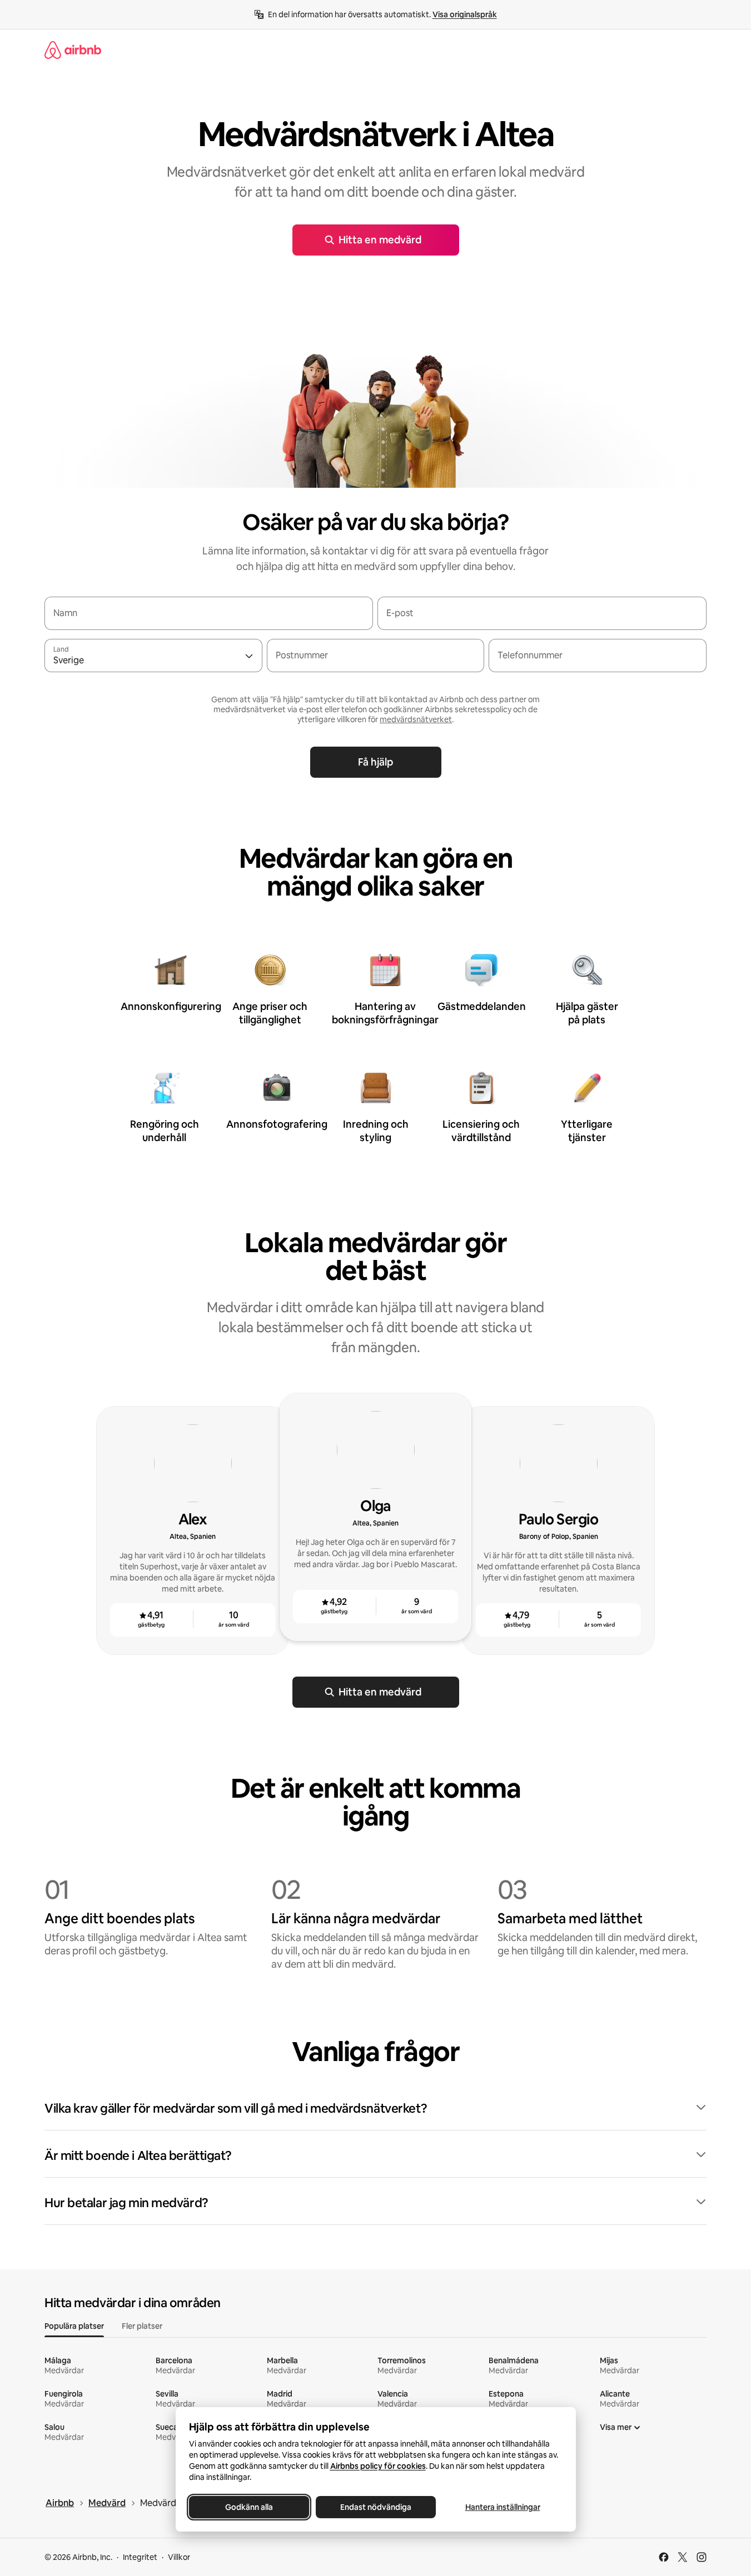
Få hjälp (375, 762)
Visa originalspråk (465, 14)
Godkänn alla (249, 2507)
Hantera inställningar (502, 2507)
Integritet (140, 2557)
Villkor (179, 2557)
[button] (375, 2109)
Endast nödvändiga (376, 2507)
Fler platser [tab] (142, 2326)
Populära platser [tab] (74, 2326)
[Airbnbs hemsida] (73, 50)
